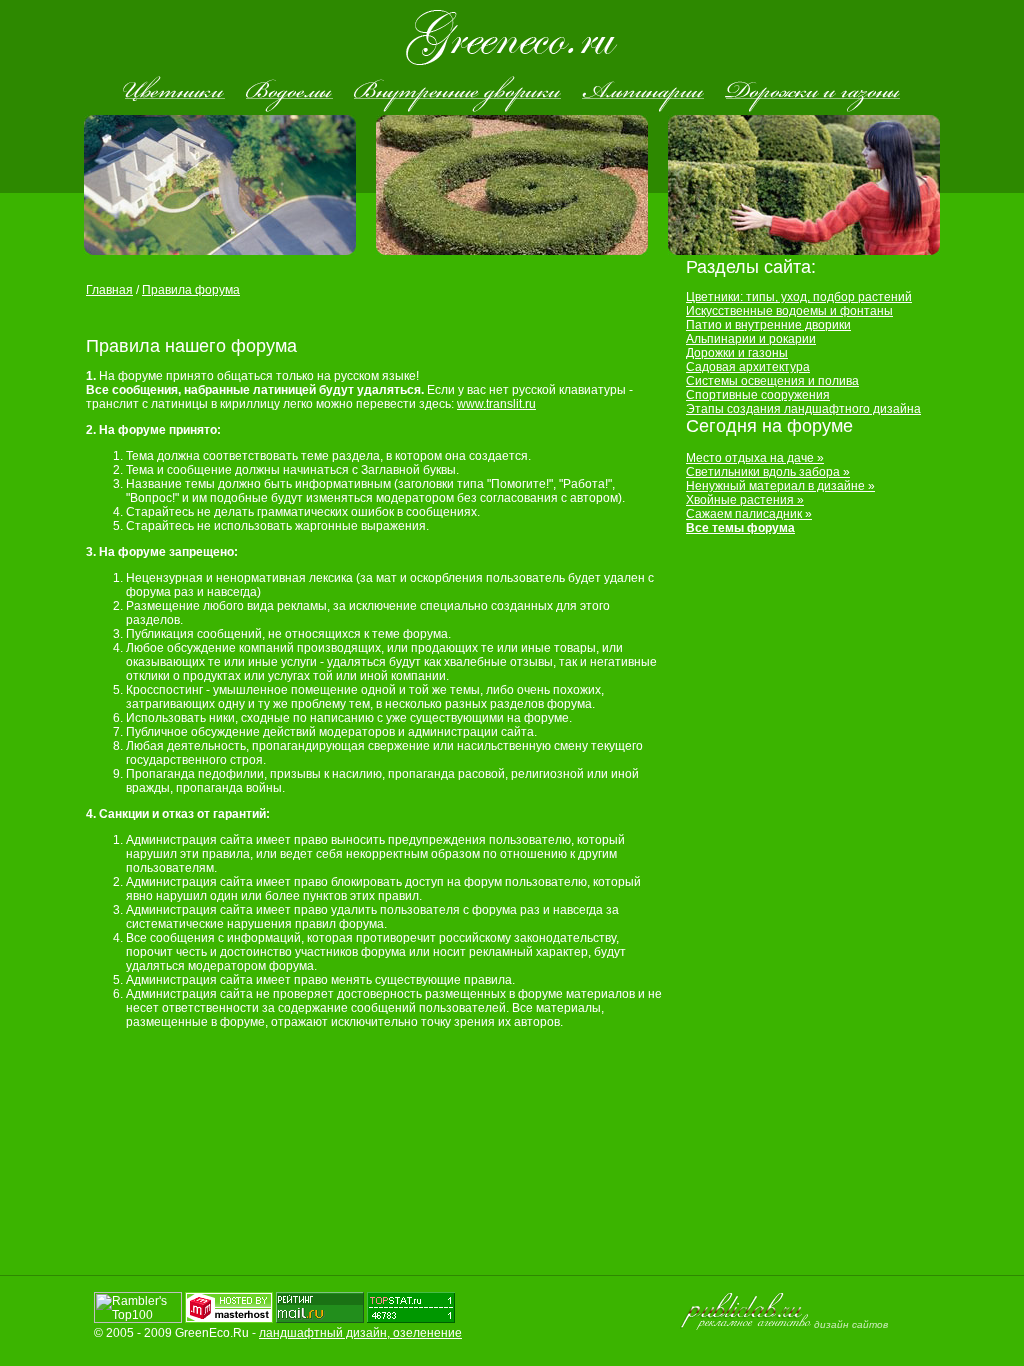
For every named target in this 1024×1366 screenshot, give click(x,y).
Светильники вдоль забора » (768, 472)
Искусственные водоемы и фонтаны (789, 311)
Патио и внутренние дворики (768, 325)
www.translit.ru (496, 404)
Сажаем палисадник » (749, 514)
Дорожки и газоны (737, 353)
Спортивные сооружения (758, 395)
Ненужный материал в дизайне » (780, 486)
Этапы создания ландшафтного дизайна (803, 409)
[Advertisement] (320, 316)
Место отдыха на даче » (755, 458)
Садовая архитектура (748, 367)
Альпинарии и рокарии (751, 339)
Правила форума (191, 290)
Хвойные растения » (745, 500)
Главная (109, 290)
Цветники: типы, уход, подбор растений (799, 297)
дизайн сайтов (851, 1324)
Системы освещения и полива (772, 381)
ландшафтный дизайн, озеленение (360, 1333)
